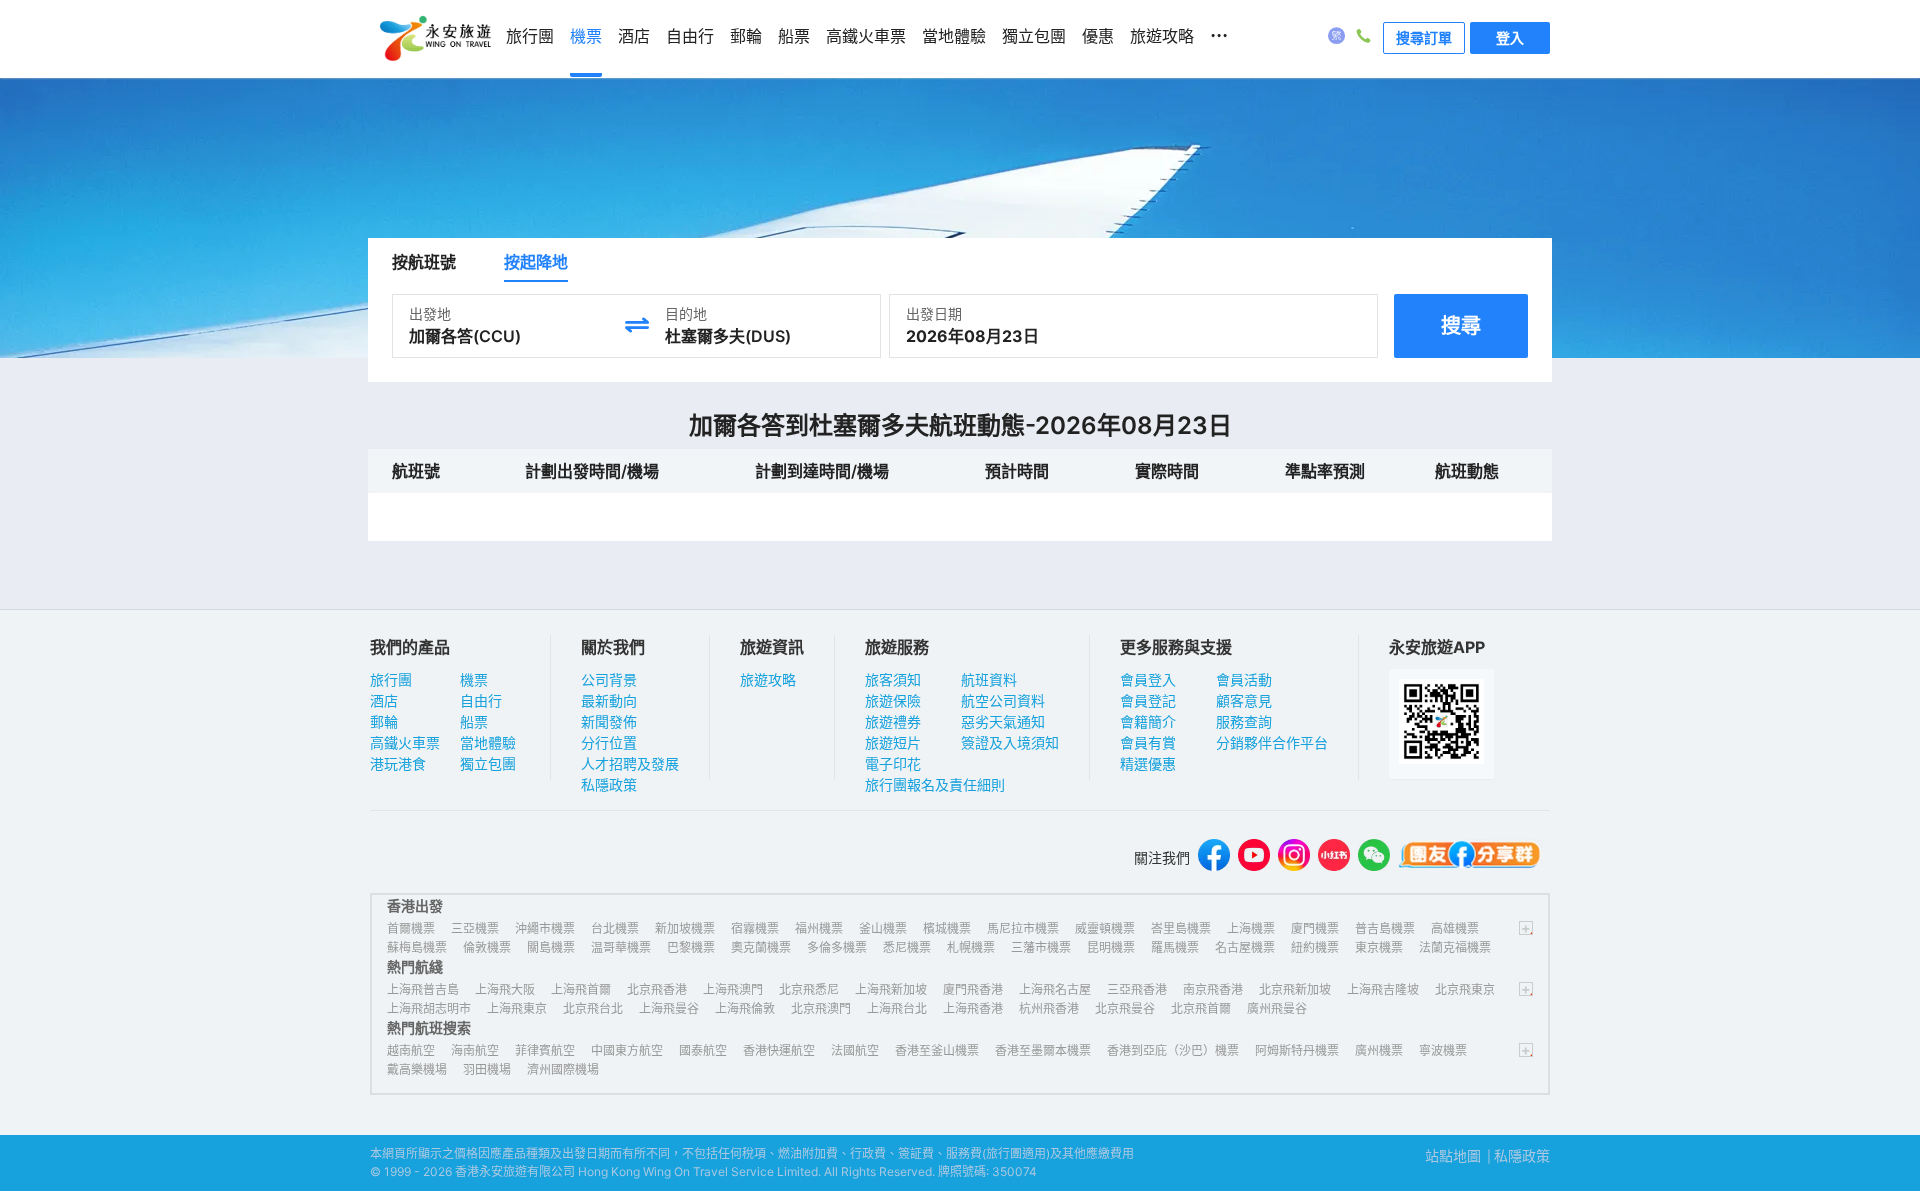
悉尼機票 (907, 947)
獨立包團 (488, 763)
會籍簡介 (1148, 721)
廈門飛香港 (973, 989)
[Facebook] (1214, 857)
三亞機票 (475, 928)
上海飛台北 (897, 1008)
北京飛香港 (657, 989)
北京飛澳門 (821, 1008)
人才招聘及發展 (630, 763)
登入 (1510, 37)
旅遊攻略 (768, 679)
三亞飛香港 (1137, 989)
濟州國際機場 (563, 1069)
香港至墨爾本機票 (1043, 1050)
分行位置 (609, 742)
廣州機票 (1379, 1050)
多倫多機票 (837, 947)
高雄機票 (1455, 928)
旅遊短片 (893, 742)
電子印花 (893, 763)
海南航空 (475, 1050)
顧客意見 (1244, 700)
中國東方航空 (627, 1050)
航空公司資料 (1003, 700)
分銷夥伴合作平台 (1272, 742)
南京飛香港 (1213, 989)
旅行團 (391, 679)
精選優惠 (1148, 763)
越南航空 (411, 1050)
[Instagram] (1294, 857)
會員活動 (1244, 679)
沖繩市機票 (545, 928)
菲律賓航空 (545, 1050)
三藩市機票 (1041, 947)
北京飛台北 (593, 1008)
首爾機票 (411, 928)
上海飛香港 (973, 1008)
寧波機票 (1443, 1050)
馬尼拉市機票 (1023, 928)
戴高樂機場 (417, 1069)
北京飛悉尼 (809, 989)
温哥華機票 (621, 947)
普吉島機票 (1385, 928)
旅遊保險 (893, 700)
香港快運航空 (779, 1050)
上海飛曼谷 (669, 1008)
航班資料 (989, 679)
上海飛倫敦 (745, 1008)
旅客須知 (893, 679)
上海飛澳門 (733, 989)
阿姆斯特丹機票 (1297, 1050)
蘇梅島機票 (417, 947)
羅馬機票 (1175, 947)
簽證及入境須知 (1010, 742)
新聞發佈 (609, 721)
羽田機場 (487, 1069)
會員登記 (1148, 700)
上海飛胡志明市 (429, 1008)
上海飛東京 (517, 1008)
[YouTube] (1254, 857)
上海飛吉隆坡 (1383, 989)
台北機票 (615, 928)
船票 (474, 721)
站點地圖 (1453, 1155)
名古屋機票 (1245, 947)
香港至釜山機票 (937, 1050)
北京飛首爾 (1201, 1008)
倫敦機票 (487, 947)
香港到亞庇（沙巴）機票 (1173, 1050)
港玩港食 (398, 763)
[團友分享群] (1470, 857)
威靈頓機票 (1105, 928)
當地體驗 (488, 742)
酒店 (384, 700)
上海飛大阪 (505, 989)
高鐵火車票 (405, 742)
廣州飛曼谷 (1277, 1008)
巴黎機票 (691, 947)
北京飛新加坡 (1295, 989)
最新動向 (609, 700)
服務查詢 (1244, 721)
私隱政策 (609, 784)
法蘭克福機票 (1455, 947)
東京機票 (1379, 947)
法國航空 (855, 1050)
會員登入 (1148, 679)
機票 (474, 679)
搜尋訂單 (1424, 37)
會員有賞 (1148, 742)
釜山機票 (883, 928)
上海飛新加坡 (891, 989)
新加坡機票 (685, 928)
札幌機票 (971, 947)
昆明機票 (1111, 947)
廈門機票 (1315, 928)
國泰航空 (703, 1050)
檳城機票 (947, 928)
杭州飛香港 (1049, 1008)
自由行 (481, 700)
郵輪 (384, 721)
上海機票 (1251, 928)
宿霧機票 (755, 928)
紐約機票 (1315, 947)
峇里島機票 (1181, 928)
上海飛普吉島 (423, 989)
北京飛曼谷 (1125, 1008)
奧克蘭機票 (761, 947)
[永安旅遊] (434, 39)
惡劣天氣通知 (1003, 721)
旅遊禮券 (893, 721)
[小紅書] (1334, 857)
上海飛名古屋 (1055, 989)
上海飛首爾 (581, 989)
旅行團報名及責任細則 (935, 784)
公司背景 (609, 679)
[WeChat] (1374, 857)
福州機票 (819, 928)
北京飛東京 (1465, 989)
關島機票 (551, 947)
